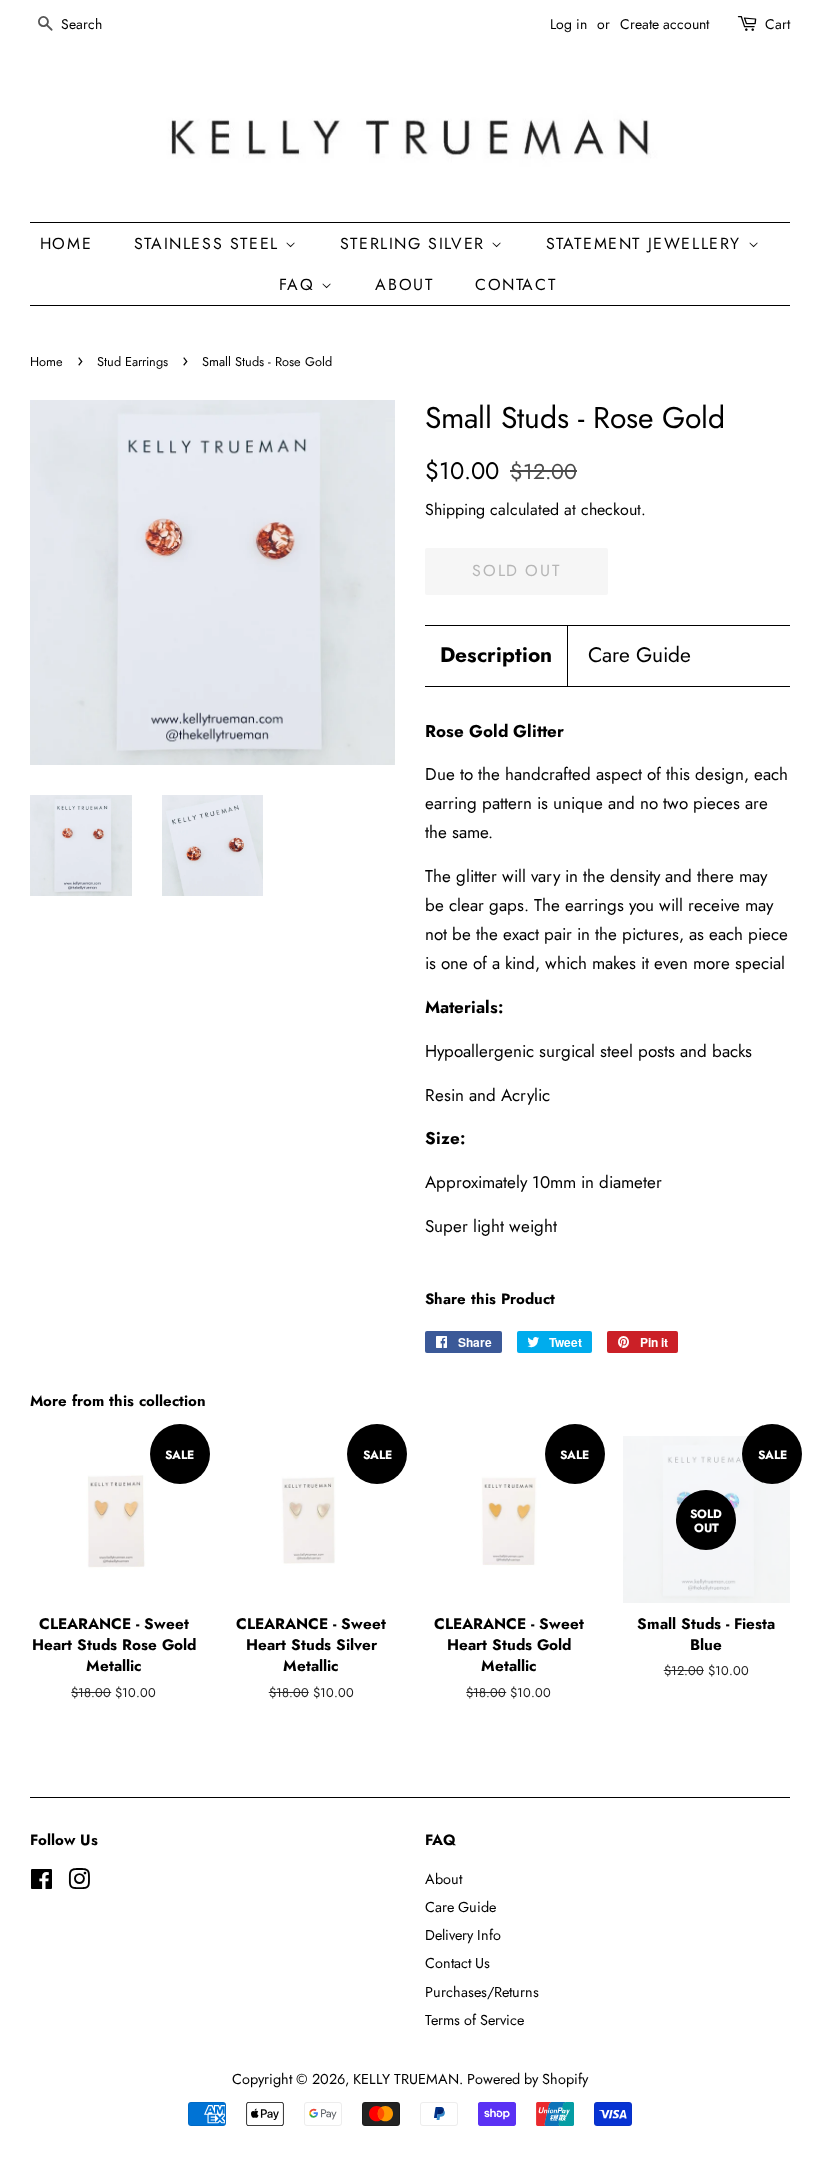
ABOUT (404, 284)
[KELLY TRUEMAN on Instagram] (79, 1883)
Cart (777, 24)
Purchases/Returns (482, 1992)
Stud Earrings (132, 361)
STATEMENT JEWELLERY (647, 243)
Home (46, 361)
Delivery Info (463, 1935)
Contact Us (457, 1963)
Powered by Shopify (527, 2079)
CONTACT (515, 284)
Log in (568, 24)
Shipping (455, 509)
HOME (66, 243)
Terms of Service (474, 2020)
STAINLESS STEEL (210, 243)
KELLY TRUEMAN (406, 2079)
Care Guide (639, 655)
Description (496, 655)
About (443, 1879)
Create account (664, 24)
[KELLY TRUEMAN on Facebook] (41, 1883)
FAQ (300, 284)
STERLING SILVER (416, 243)
